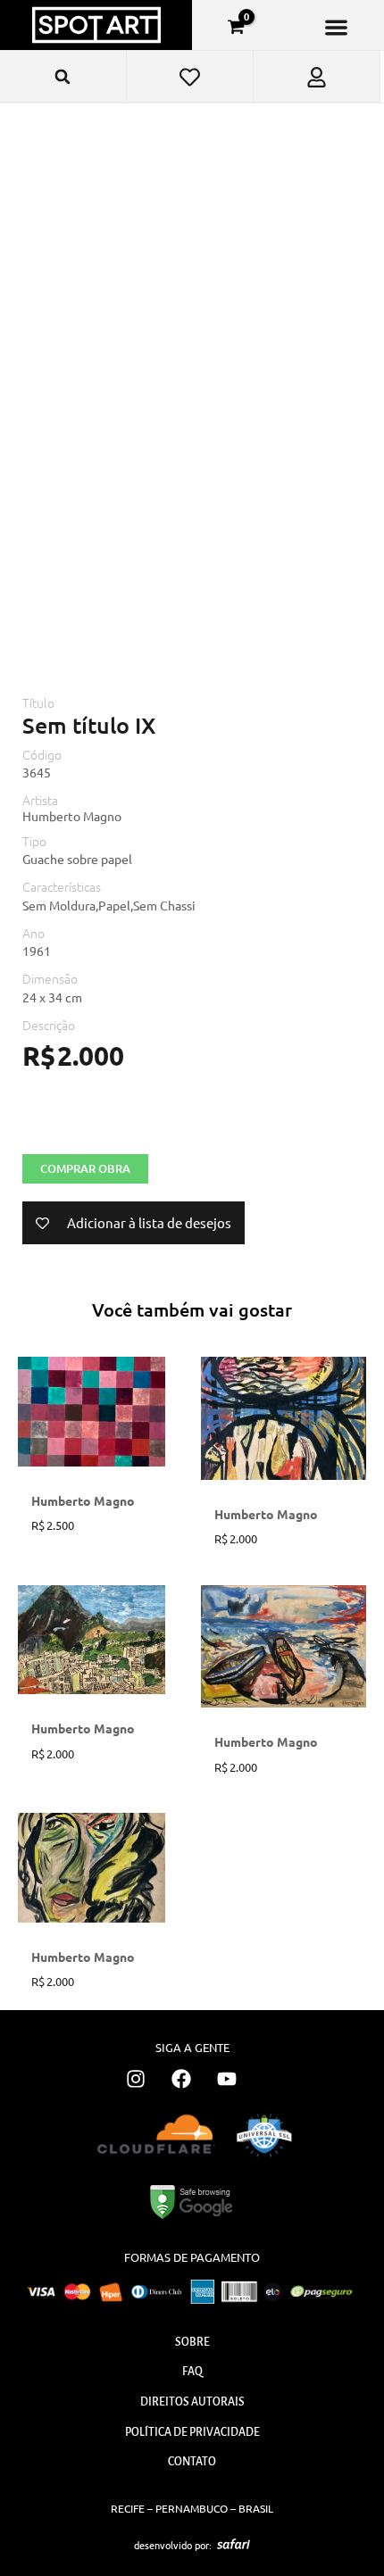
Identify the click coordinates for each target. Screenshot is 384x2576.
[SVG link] (234, 2544)
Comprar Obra (85, 1168)
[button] (336, 27)
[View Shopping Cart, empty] (236, 27)
